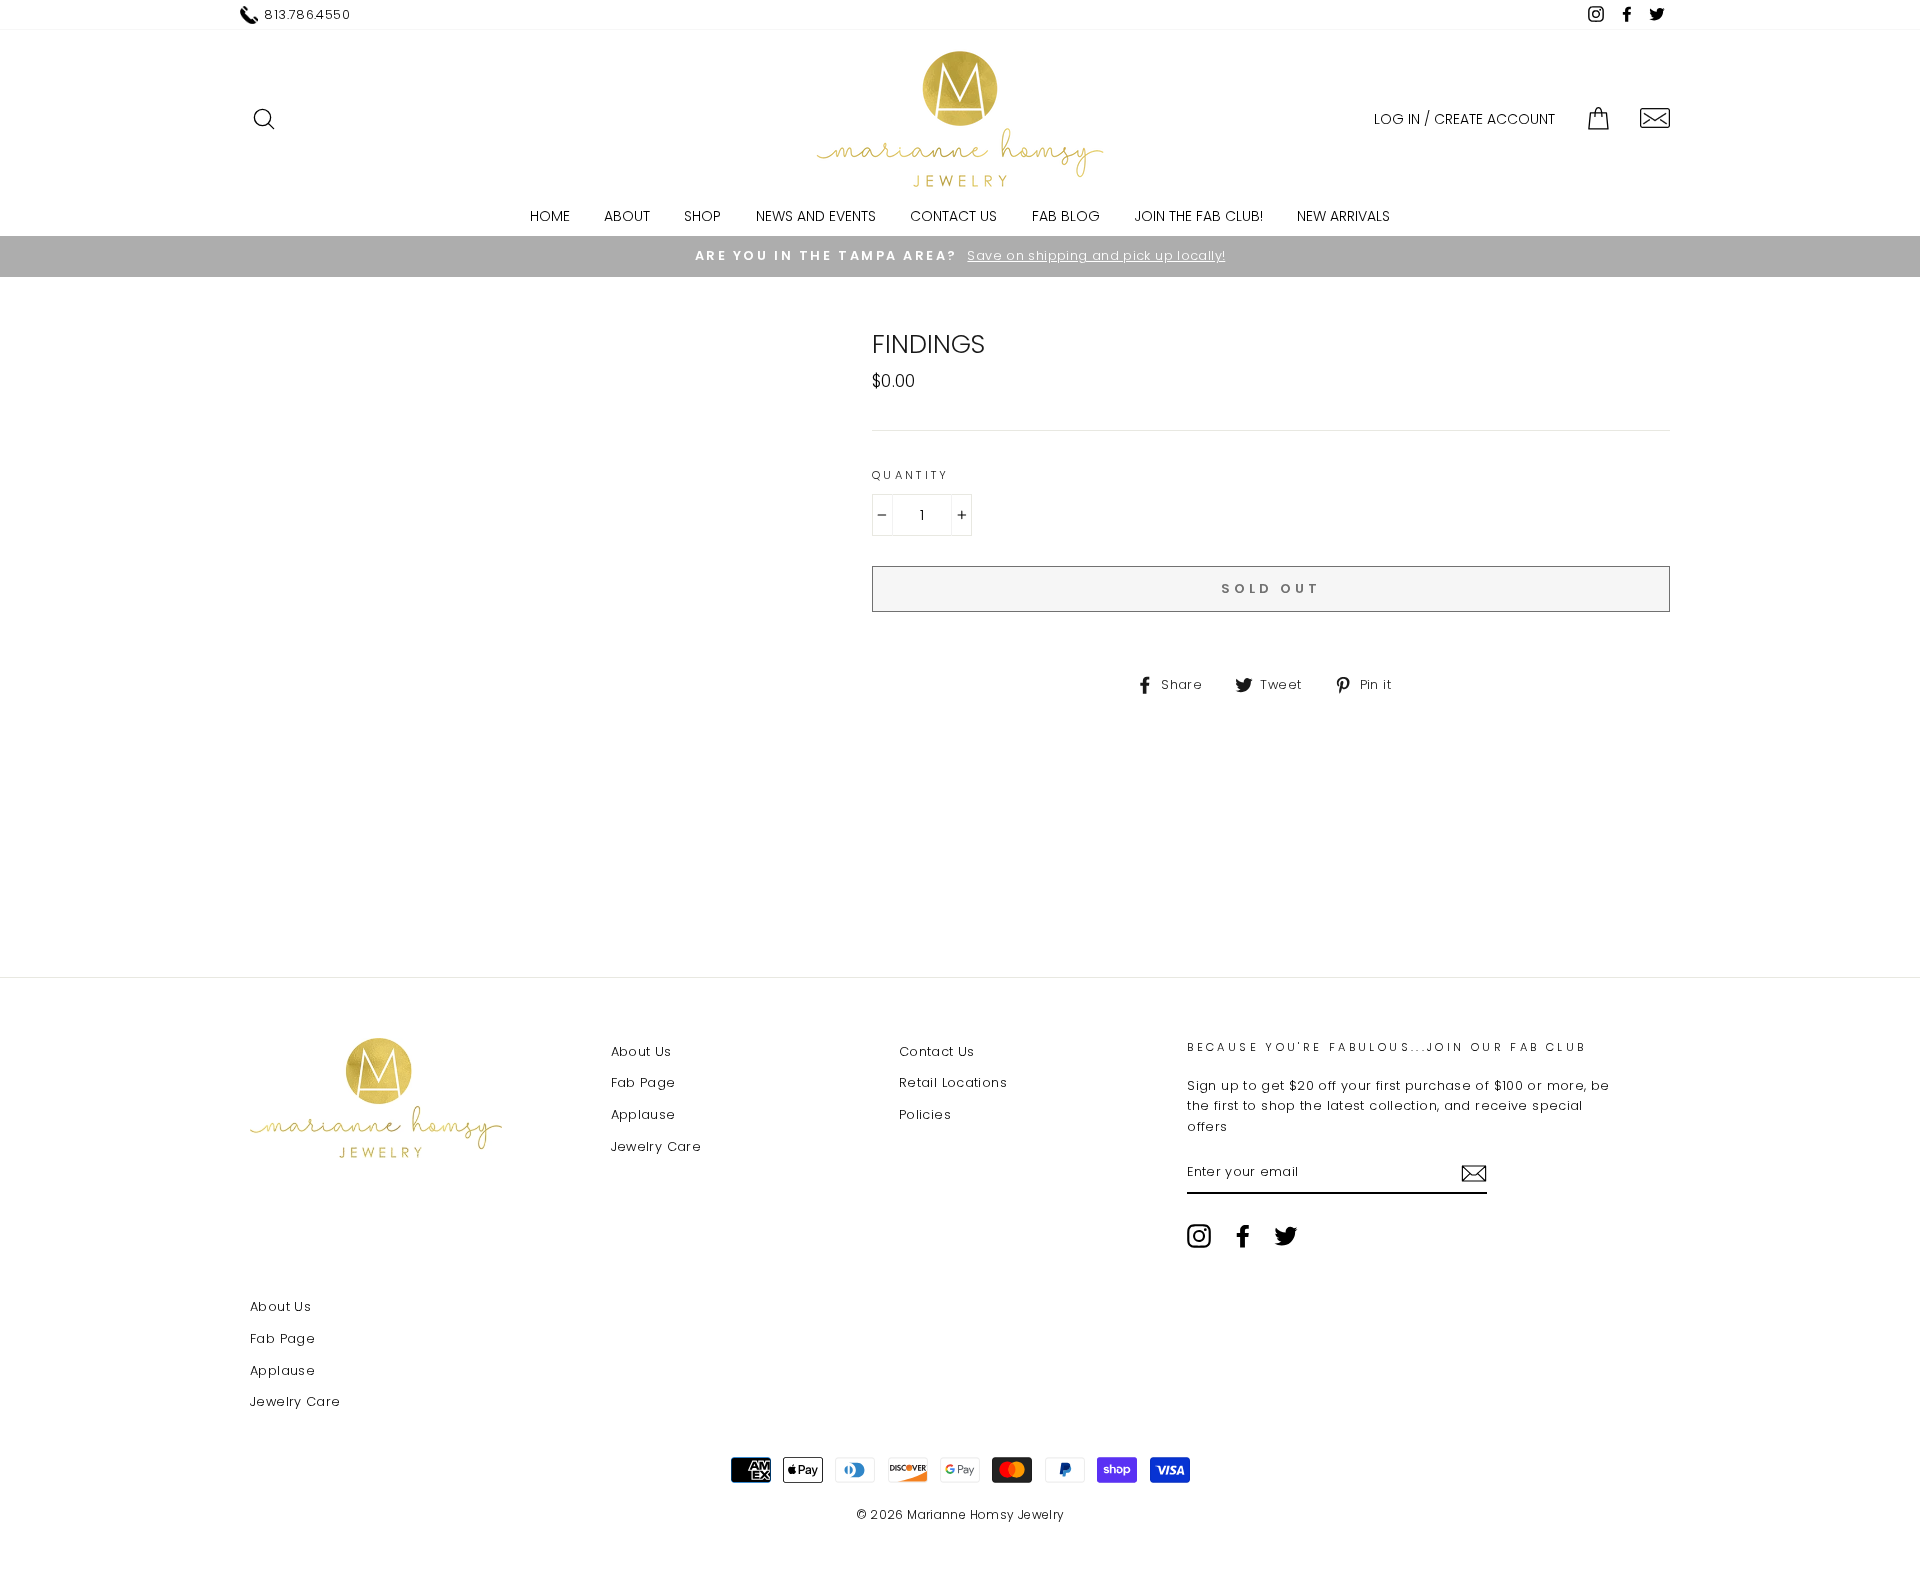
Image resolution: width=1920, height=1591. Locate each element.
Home (550, 216)
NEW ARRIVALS (1343, 216)
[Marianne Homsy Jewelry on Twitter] (1286, 1236)
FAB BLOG (1066, 216)
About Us (641, 1051)
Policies (925, 1114)
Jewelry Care (656, 1146)
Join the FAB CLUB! (1198, 216)
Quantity (911, 475)
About (627, 216)
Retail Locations (953, 1082)
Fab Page (643, 1082)
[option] (960, 256)
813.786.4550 (307, 14)
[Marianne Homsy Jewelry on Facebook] (1243, 1236)
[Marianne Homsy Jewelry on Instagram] (1199, 1236)
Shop (702, 216)
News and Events (816, 216)
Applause (643, 1114)
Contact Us (953, 216)
